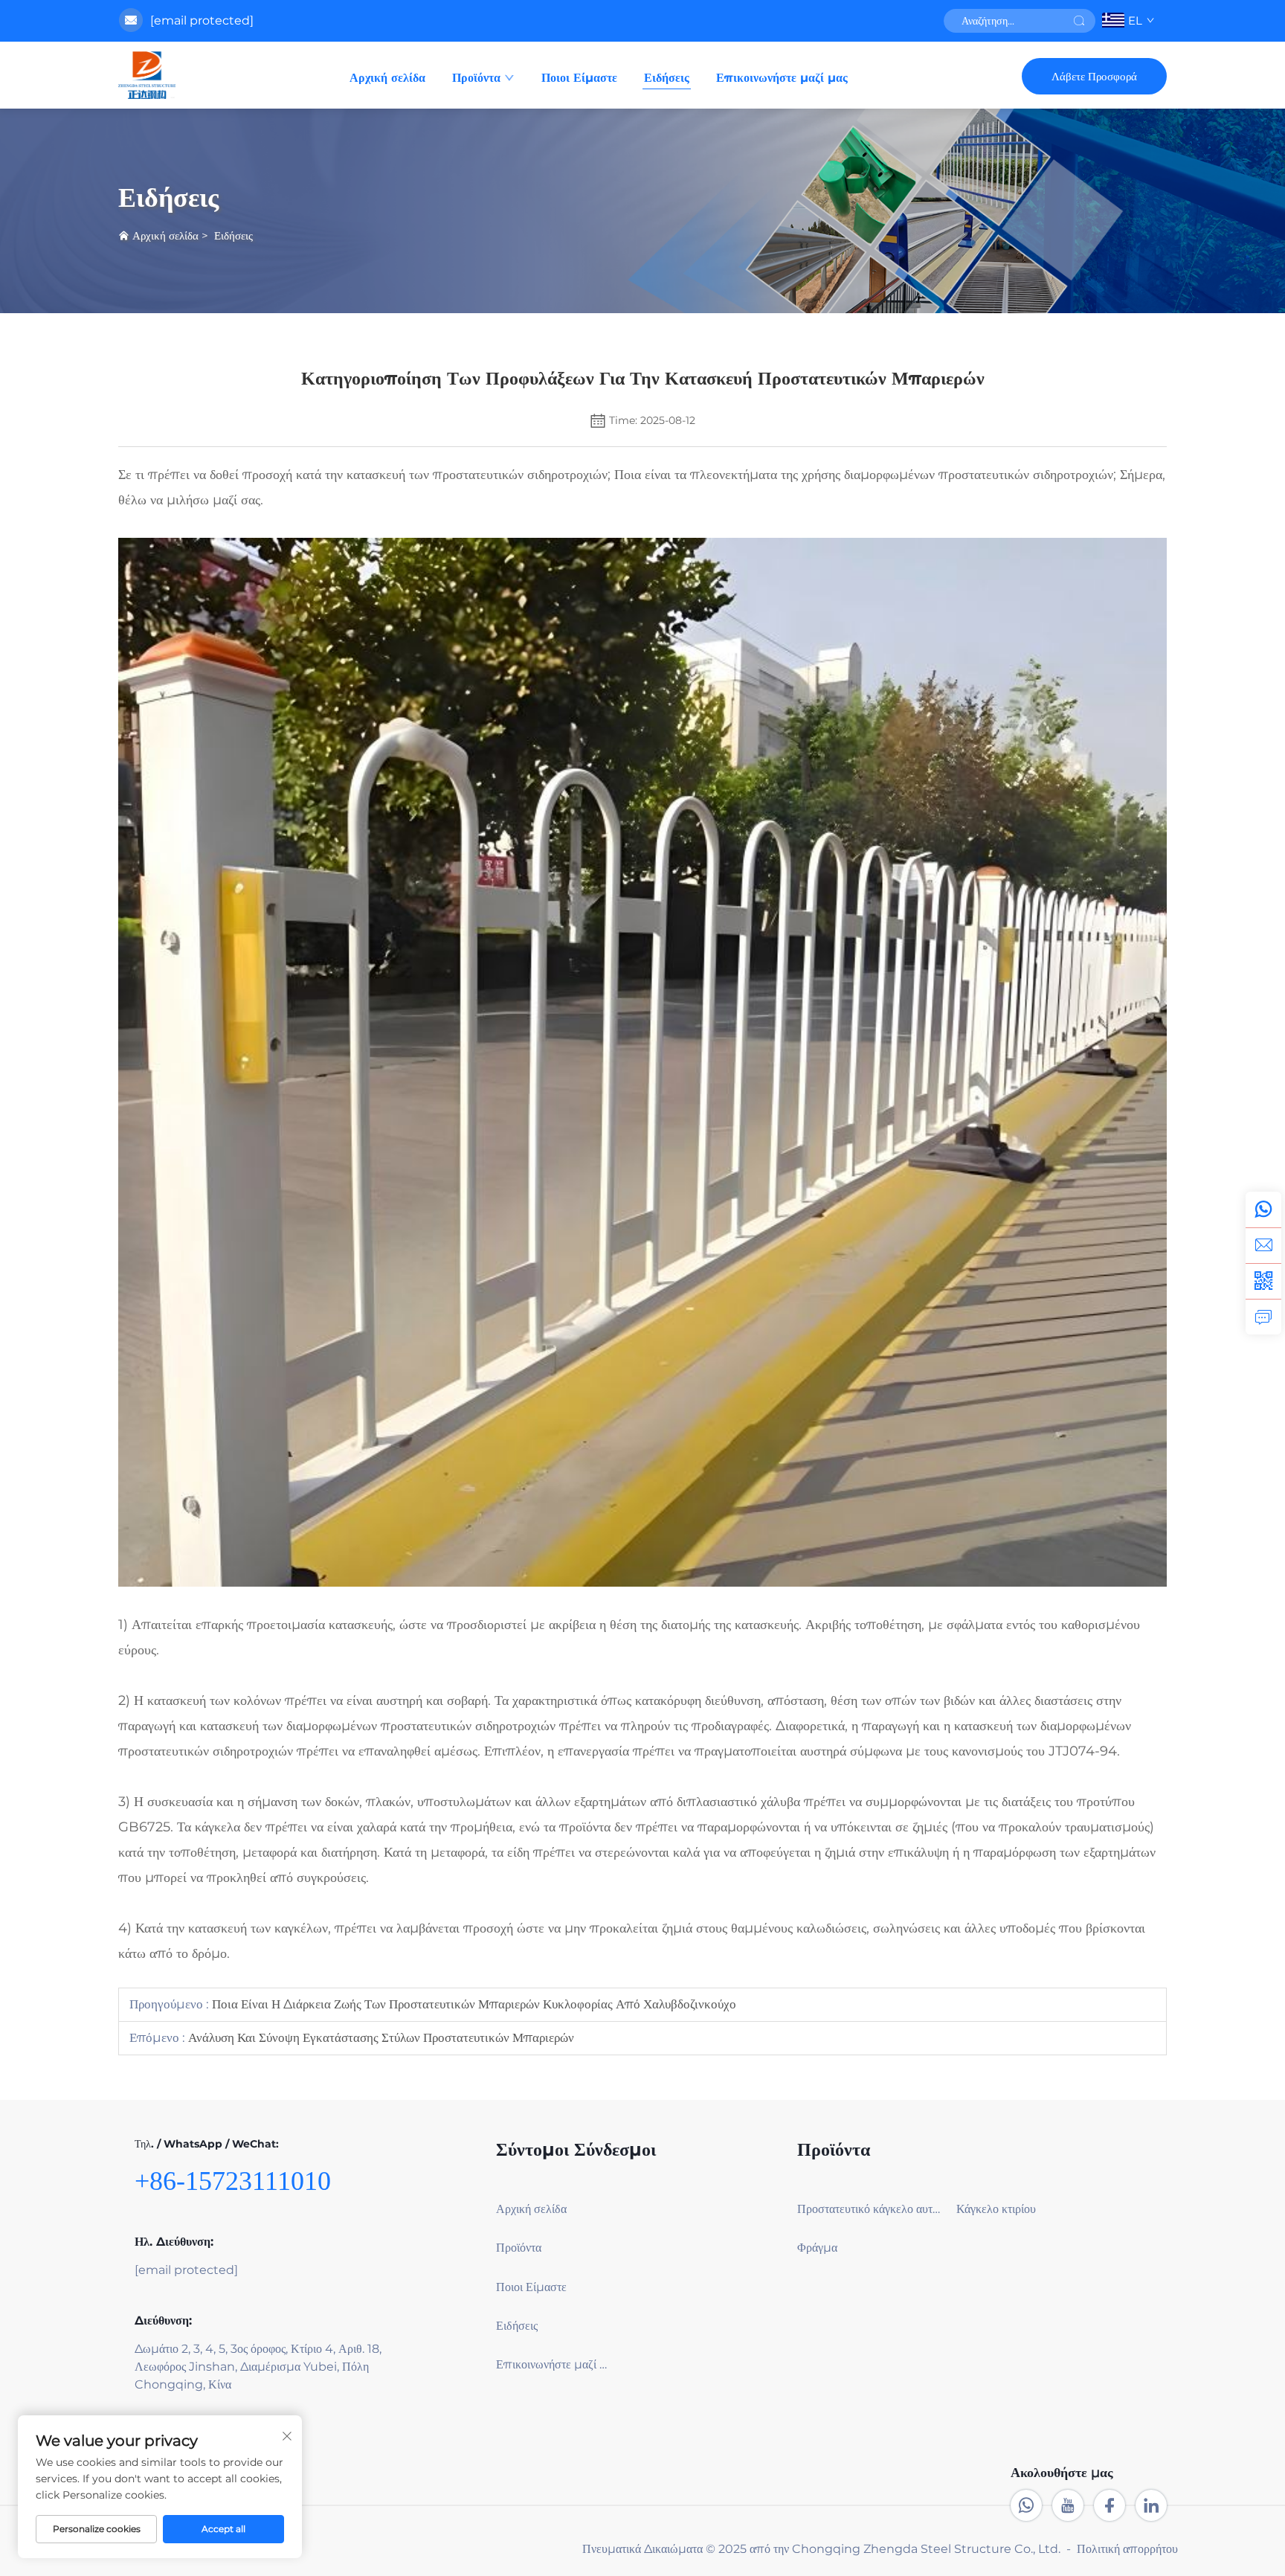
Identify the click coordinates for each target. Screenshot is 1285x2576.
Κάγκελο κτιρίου (996, 2209)
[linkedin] (1151, 2505)
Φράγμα (817, 2248)
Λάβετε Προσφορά (1094, 76)
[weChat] (1263, 1281)
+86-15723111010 (233, 2181)
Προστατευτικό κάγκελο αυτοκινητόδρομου (871, 2209)
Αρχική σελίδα (387, 78)
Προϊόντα (476, 78)
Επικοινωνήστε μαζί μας (782, 78)
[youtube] (1068, 2505)
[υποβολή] (1079, 21)
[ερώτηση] (1263, 1317)
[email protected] (202, 20)
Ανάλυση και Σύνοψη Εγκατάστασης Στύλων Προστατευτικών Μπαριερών (380, 2037)
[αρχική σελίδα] (147, 75)
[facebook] (1110, 2505)
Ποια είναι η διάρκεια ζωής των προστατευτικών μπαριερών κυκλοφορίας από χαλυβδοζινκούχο (473, 2004)
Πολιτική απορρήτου (1127, 2549)
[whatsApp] (1263, 1210)
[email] (1263, 1245)
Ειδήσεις (667, 78)
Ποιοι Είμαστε (579, 78)
